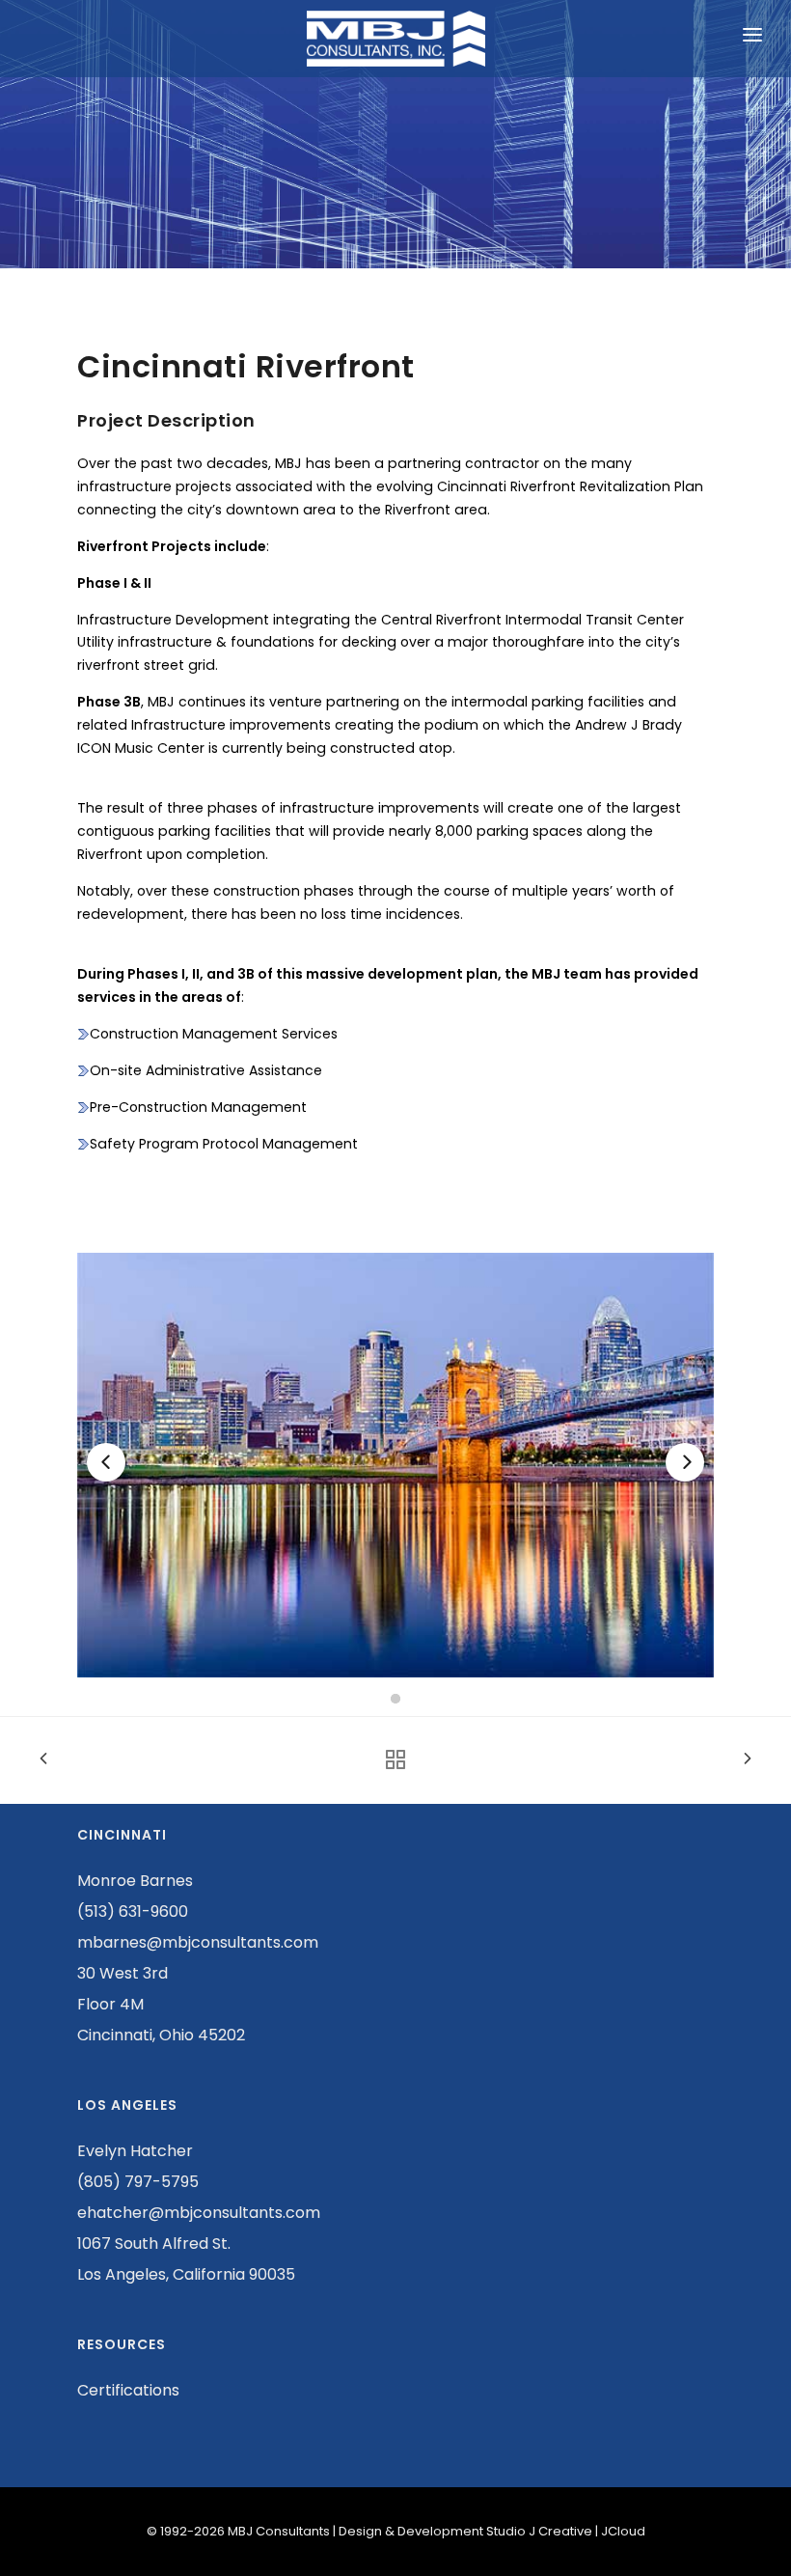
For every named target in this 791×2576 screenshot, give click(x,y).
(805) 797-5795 (138, 2182)
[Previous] (106, 1462)
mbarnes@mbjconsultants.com (198, 1942)
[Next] (685, 1462)
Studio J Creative (539, 2531)
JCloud (623, 2531)
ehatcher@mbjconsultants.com (199, 2213)
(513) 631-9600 (133, 1911)
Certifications (128, 2390)
